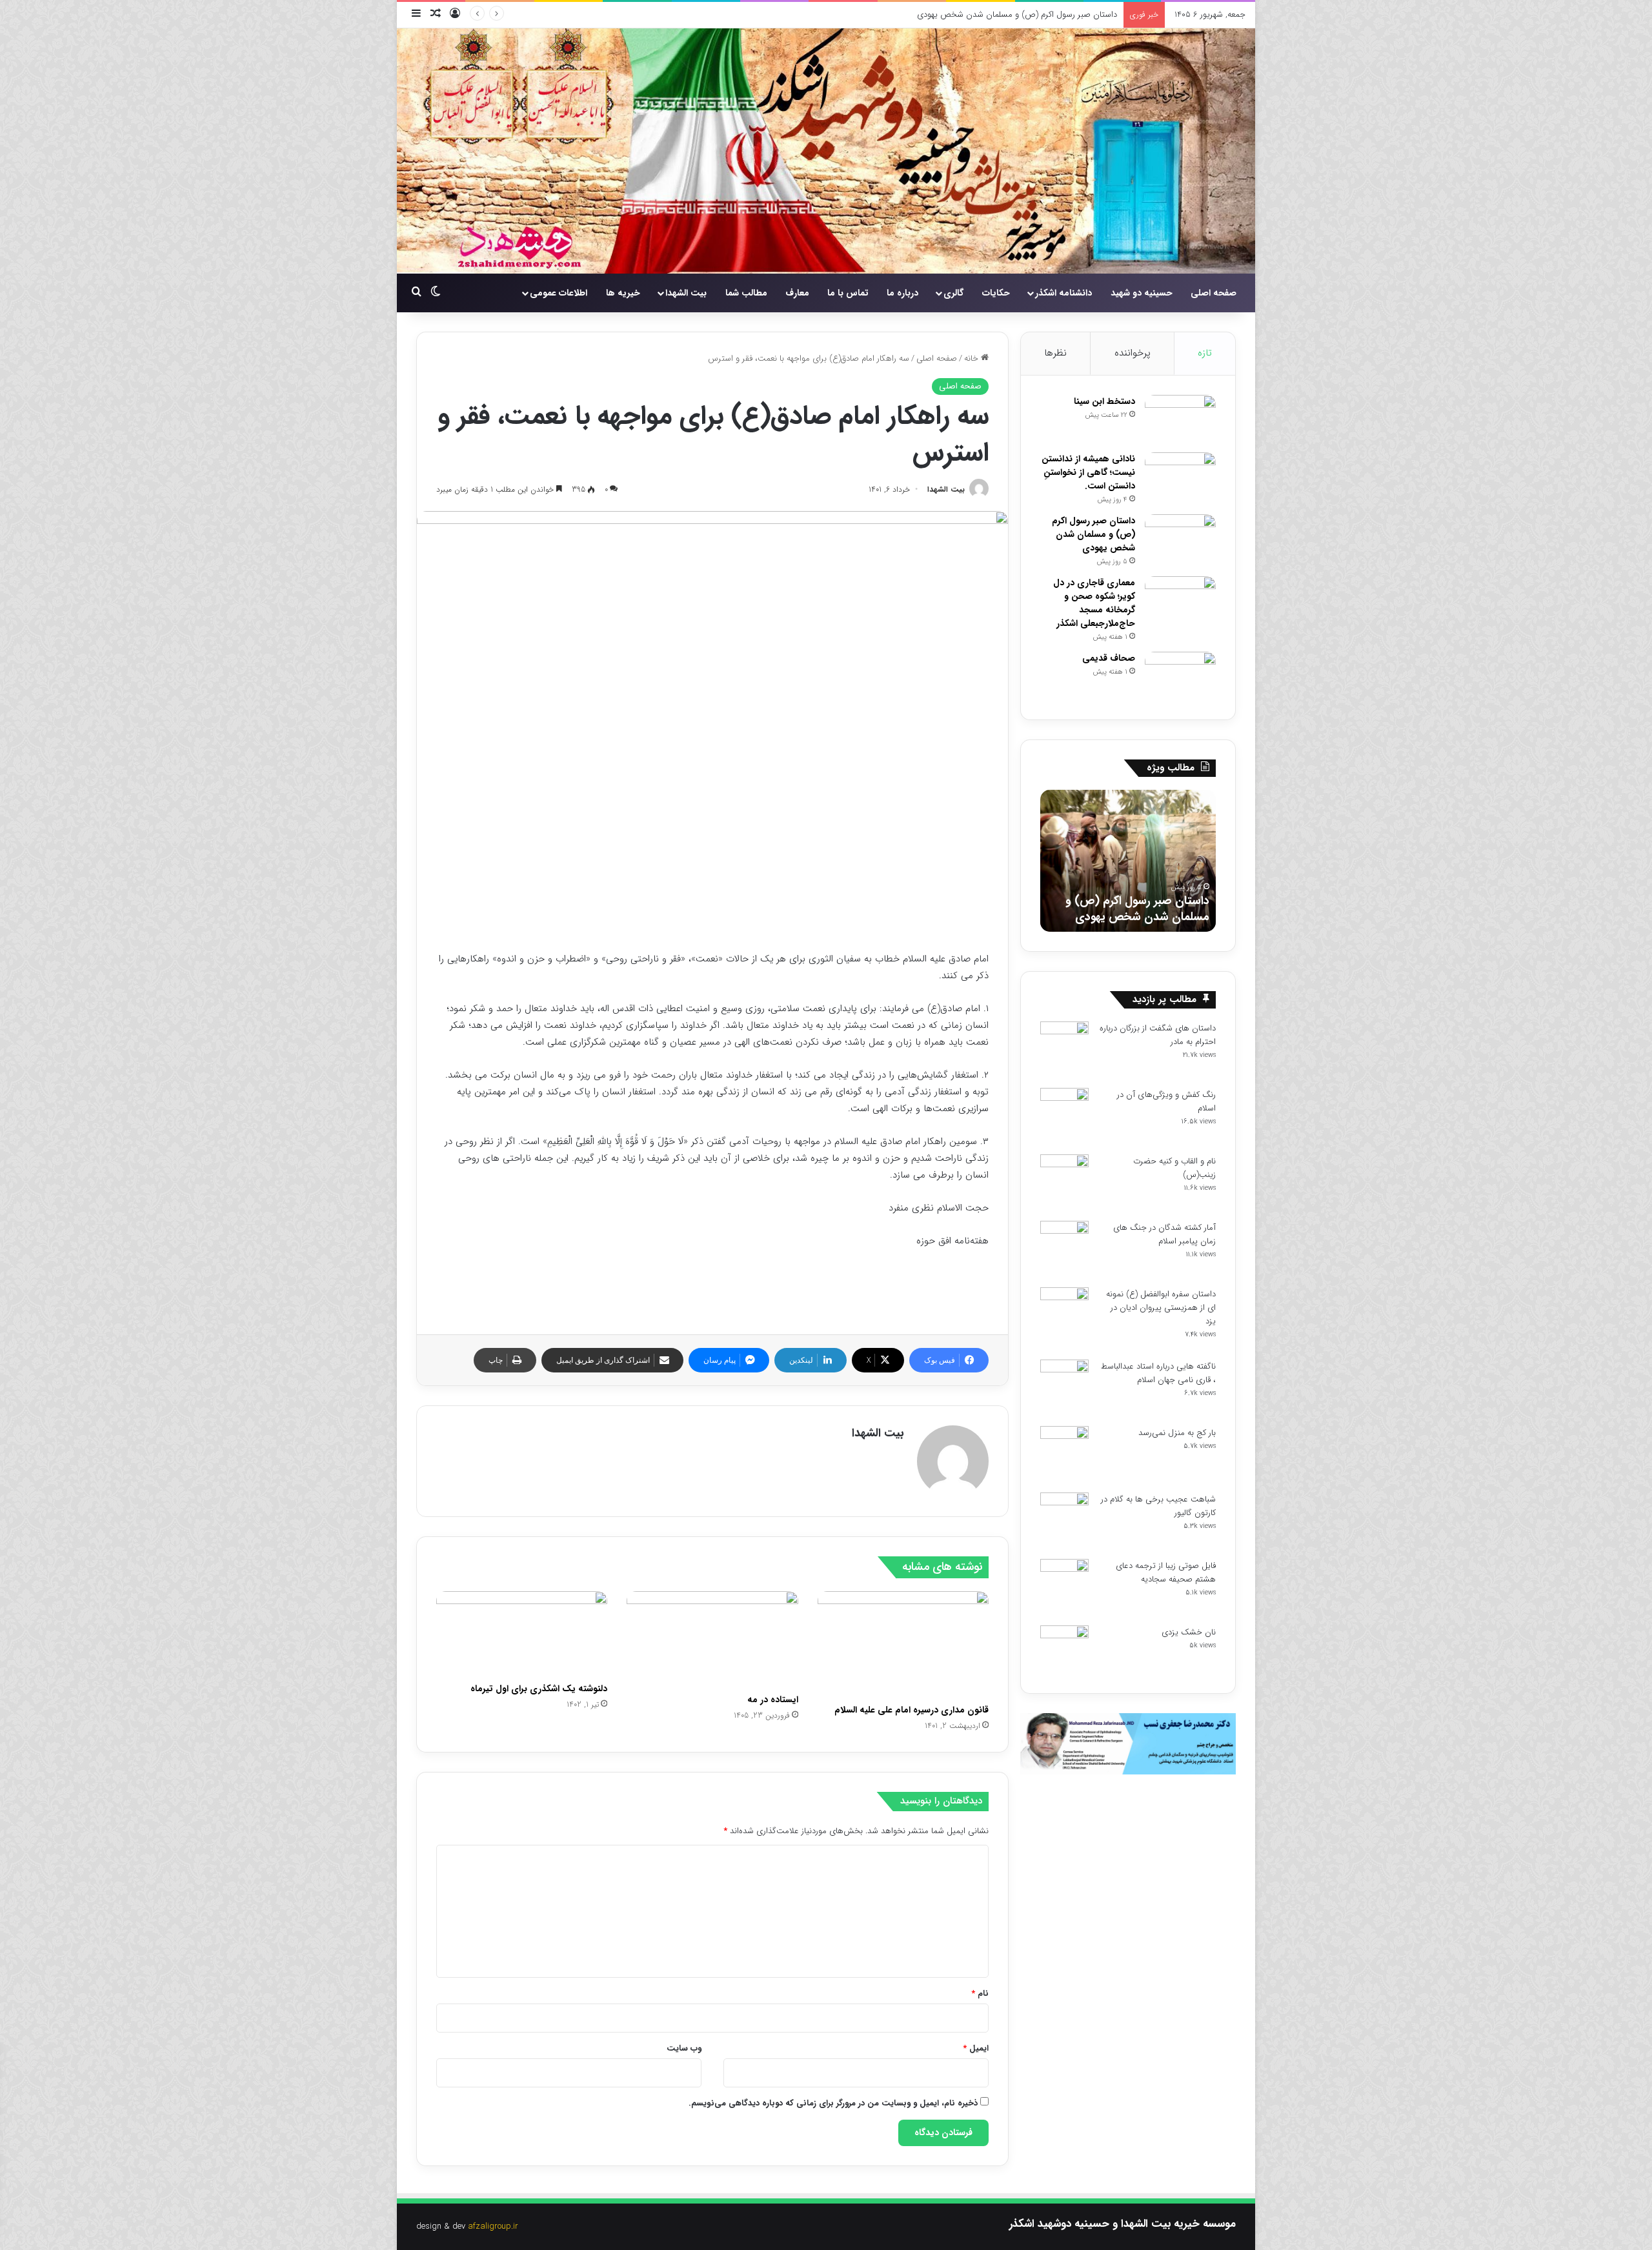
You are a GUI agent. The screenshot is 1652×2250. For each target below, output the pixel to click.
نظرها (1055, 353)
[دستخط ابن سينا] (1180, 419)
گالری (953, 293)
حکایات (996, 293)
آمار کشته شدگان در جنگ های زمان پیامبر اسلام (1164, 1234)
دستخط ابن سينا (1104, 401)
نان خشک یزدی (1189, 1632)
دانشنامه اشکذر (1063, 293)
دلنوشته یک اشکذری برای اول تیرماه (539, 1689)
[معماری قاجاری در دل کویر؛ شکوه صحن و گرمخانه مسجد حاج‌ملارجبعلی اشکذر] (1180, 600)
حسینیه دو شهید (1142, 293)
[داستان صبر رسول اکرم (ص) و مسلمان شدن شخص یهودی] (1180, 538)
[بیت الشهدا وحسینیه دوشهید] (826, 151)
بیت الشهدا (686, 293)
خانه (972, 358)
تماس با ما (848, 293)
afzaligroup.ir (493, 2226)
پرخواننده (1133, 353)
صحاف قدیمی (1109, 658)
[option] (1128, 861)
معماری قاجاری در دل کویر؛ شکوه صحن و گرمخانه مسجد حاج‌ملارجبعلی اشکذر (1094, 603)
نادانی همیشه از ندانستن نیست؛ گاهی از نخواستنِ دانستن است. (1088, 472)
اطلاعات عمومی (559, 293)
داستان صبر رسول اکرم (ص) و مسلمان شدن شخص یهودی (1093, 534)
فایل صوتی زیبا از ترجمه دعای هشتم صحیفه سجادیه (1166, 1572)
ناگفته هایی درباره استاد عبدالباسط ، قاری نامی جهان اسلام (1158, 1373)
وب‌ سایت (684, 2048)
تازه (1205, 353)
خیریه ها (623, 293)
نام (980, 1994)
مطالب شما (746, 293)
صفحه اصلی (1214, 293)
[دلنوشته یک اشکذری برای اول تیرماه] (522, 1634)
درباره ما (902, 293)
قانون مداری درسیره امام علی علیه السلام (910, 1710)
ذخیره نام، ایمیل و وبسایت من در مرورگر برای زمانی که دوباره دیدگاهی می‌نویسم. (833, 2103)
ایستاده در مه (773, 1700)
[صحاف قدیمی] (1180, 676)
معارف (797, 293)
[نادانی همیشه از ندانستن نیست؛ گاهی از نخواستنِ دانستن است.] (1180, 477)
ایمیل (976, 2048)
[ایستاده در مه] (712, 1640)
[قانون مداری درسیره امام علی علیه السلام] (903, 1644)
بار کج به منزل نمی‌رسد (1177, 1433)
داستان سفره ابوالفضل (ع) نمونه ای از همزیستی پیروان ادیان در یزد (1161, 1308)
